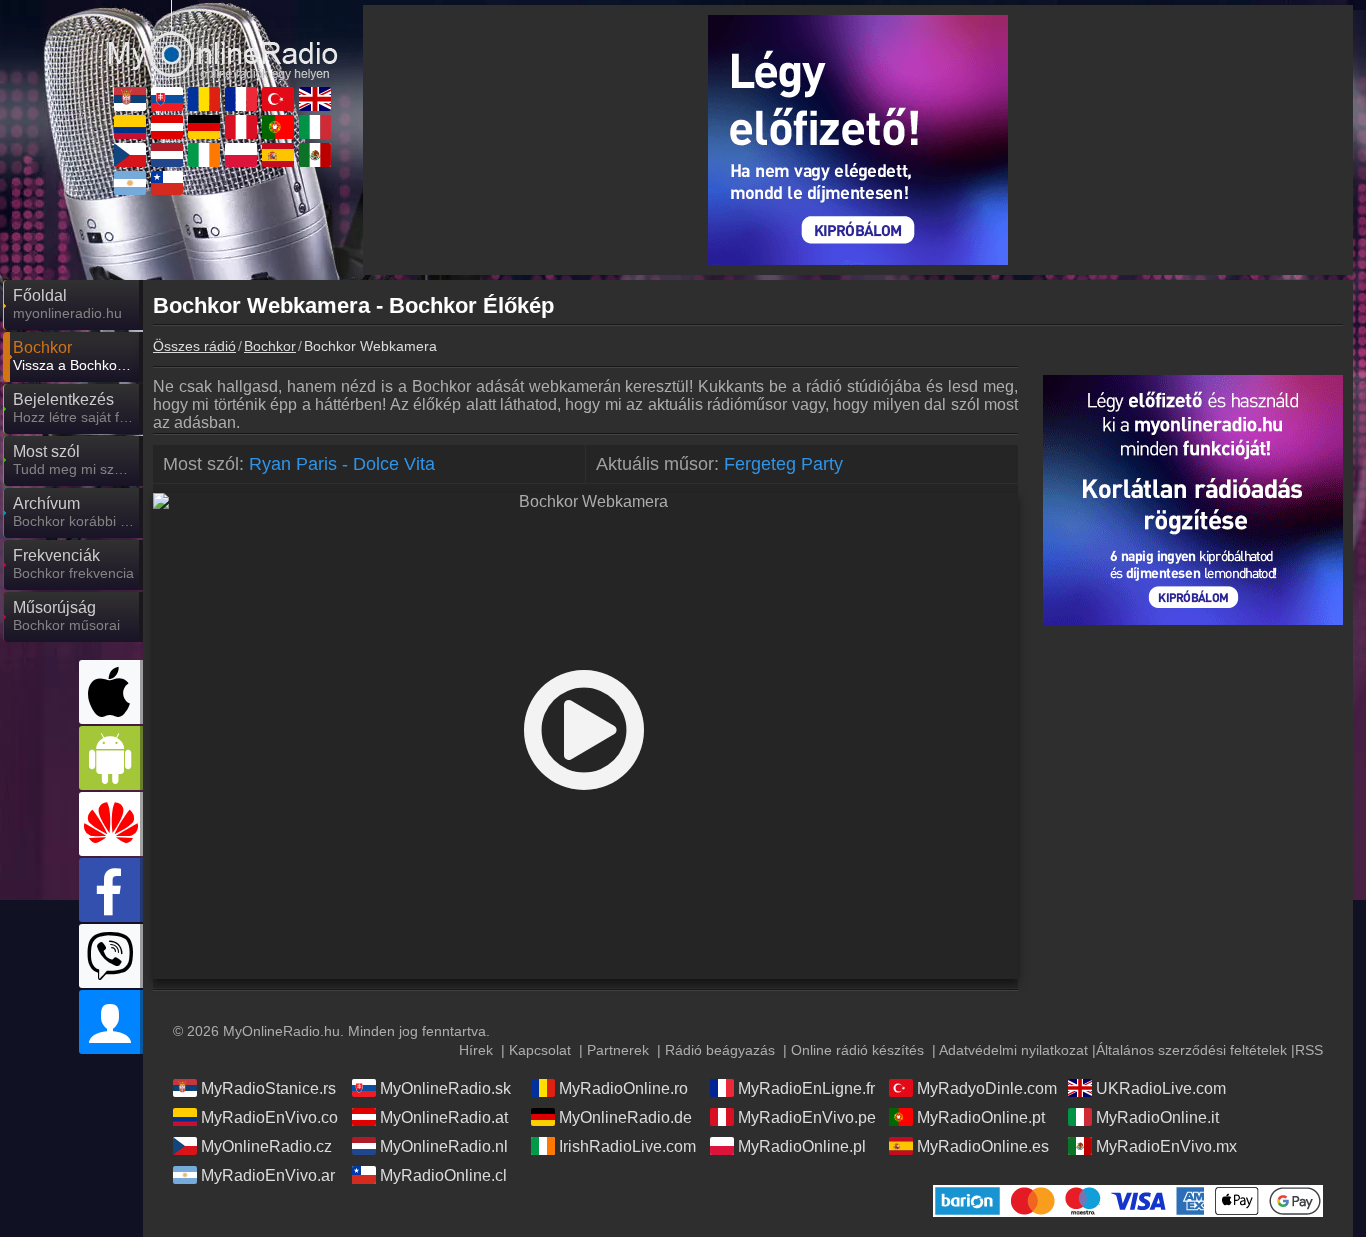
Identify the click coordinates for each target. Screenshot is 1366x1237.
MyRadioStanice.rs (268, 1088)
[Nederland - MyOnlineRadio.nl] (167, 155)
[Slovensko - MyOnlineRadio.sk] (167, 99)
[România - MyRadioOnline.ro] (204, 99)
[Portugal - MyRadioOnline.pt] (278, 127)
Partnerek (618, 1050)
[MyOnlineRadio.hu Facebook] (111, 890)
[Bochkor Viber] (111, 956)
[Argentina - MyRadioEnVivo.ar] (130, 183)
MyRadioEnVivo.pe (807, 1117)
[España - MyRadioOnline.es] (278, 155)
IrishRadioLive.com (627, 1146)
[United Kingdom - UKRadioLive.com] (315, 99)
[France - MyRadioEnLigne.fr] (241, 99)
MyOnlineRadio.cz (266, 1146)
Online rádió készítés (857, 1050)
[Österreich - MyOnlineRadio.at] (167, 127)
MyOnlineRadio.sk (445, 1088)
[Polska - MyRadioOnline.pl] (241, 155)
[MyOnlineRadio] (223, 39)
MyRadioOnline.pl (802, 1146)
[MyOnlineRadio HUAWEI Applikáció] (111, 824)
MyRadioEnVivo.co (269, 1117)
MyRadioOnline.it (1157, 1117)
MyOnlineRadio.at (444, 1117)
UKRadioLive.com (1161, 1088)
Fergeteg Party (783, 464)
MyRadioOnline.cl (443, 1175)
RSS (1309, 1050)
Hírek (476, 1050)
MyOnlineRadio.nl (444, 1146)
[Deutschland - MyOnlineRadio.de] (204, 127)
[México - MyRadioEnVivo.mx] (315, 155)
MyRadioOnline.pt (981, 1117)
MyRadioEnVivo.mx (1166, 1146)
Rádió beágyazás (720, 1050)
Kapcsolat (540, 1050)
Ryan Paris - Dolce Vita (342, 464)
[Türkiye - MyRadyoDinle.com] (278, 99)
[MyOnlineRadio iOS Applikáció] (111, 692)
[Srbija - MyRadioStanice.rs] (130, 99)
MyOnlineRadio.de (625, 1117)
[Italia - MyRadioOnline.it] (315, 127)
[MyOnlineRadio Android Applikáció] (111, 758)
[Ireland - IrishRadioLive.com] (204, 155)
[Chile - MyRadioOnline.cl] (167, 183)
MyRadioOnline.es (983, 1146)
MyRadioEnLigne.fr (806, 1088)
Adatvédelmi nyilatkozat (1013, 1050)
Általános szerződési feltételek (1191, 1050)
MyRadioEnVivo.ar (268, 1175)
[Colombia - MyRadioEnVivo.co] (130, 127)
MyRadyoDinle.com (987, 1088)
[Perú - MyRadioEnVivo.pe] (241, 127)
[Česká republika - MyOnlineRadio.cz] (130, 155)
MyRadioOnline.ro (623, 1088)
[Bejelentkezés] (111, 1022)
